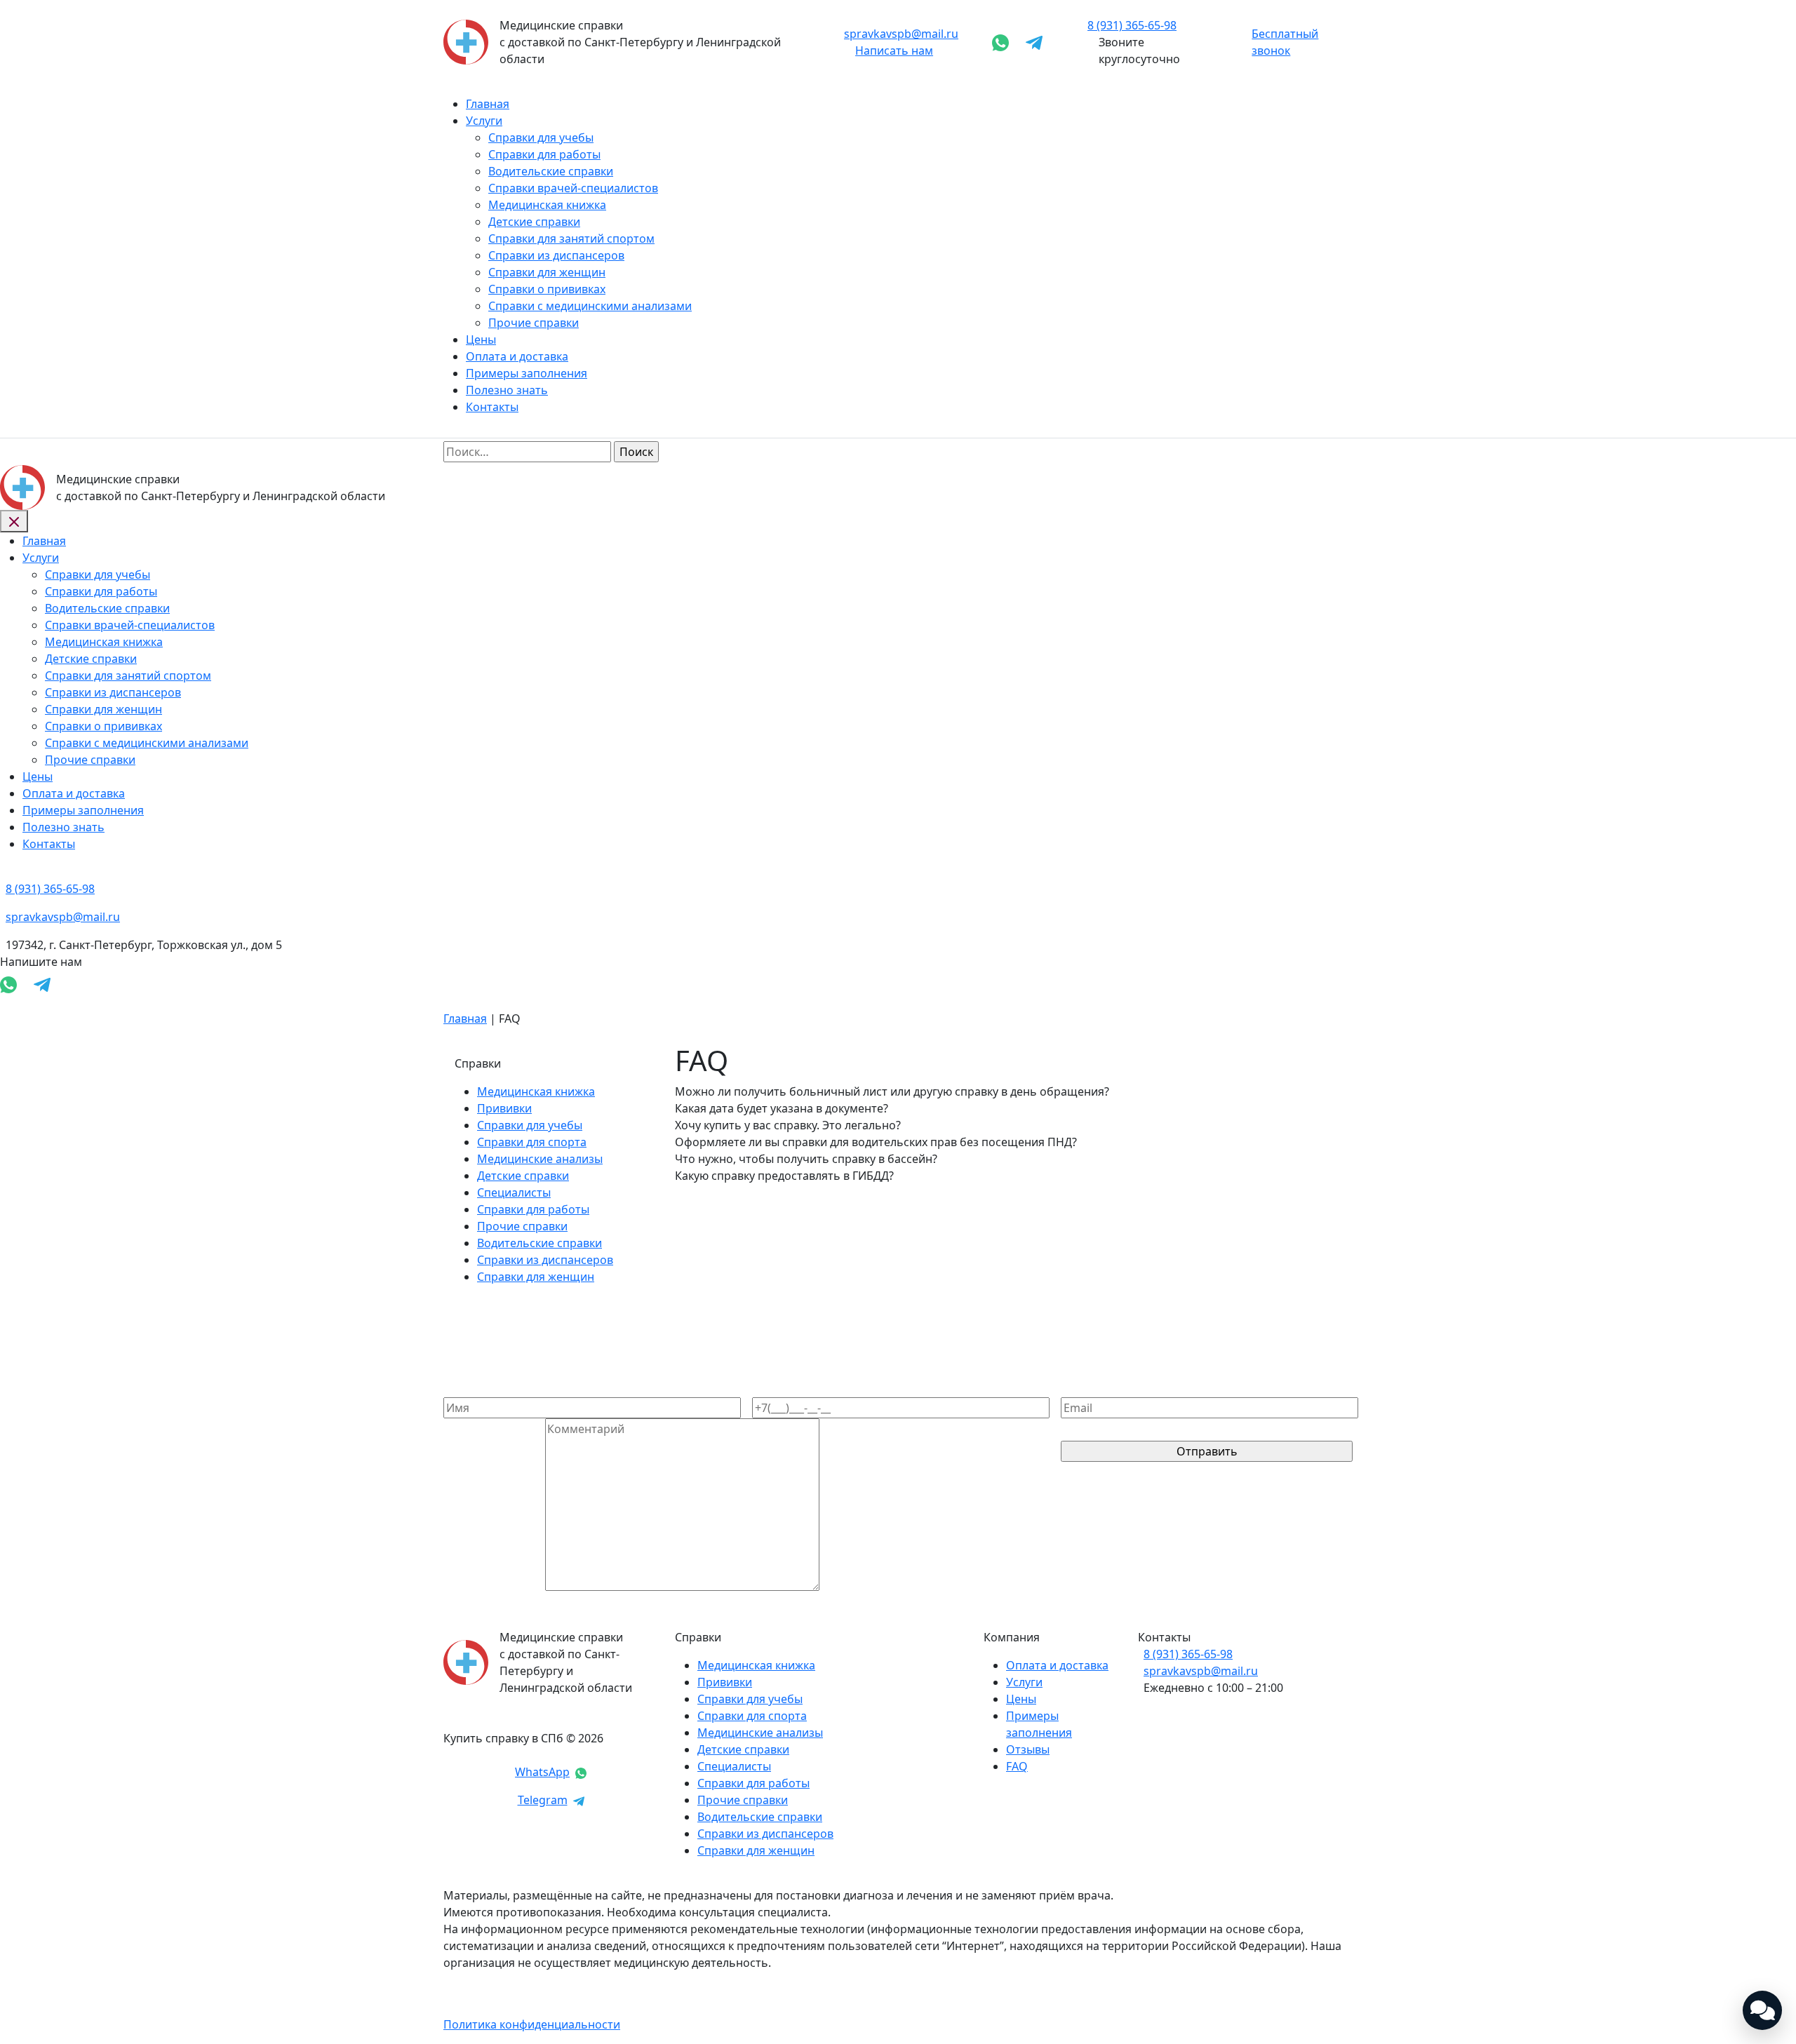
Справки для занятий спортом (571, 238)
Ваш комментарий (494, 1587)
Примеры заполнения (527, 373)
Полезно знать (507, 390)
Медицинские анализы (540, 1159)
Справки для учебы (541, 137)
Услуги (484, 121)
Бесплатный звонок (1285, 42)
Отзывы (1028, 1749)
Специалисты (514, 1192)
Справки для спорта (532, 1142)
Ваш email (1088, 1389)
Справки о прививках (547, 289)
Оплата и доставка (517, 356)
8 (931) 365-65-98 (1188, 1654)
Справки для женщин (547, 272)
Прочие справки (534, 323)
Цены (481, 339)
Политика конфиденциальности (532, 2024)
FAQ (1017, 1766)
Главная (488, 104)
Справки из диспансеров (556, 255)
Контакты (492, 407)
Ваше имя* (474, 1389)
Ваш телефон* (792, 1389)
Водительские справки (551, 171)
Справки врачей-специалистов (573, 188)
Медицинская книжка (547, 205)
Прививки (504, 1108)
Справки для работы (544, 154)
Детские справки (534, 222)
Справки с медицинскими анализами (590, 306)
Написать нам (894, 51)
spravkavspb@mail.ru (901, 34)
